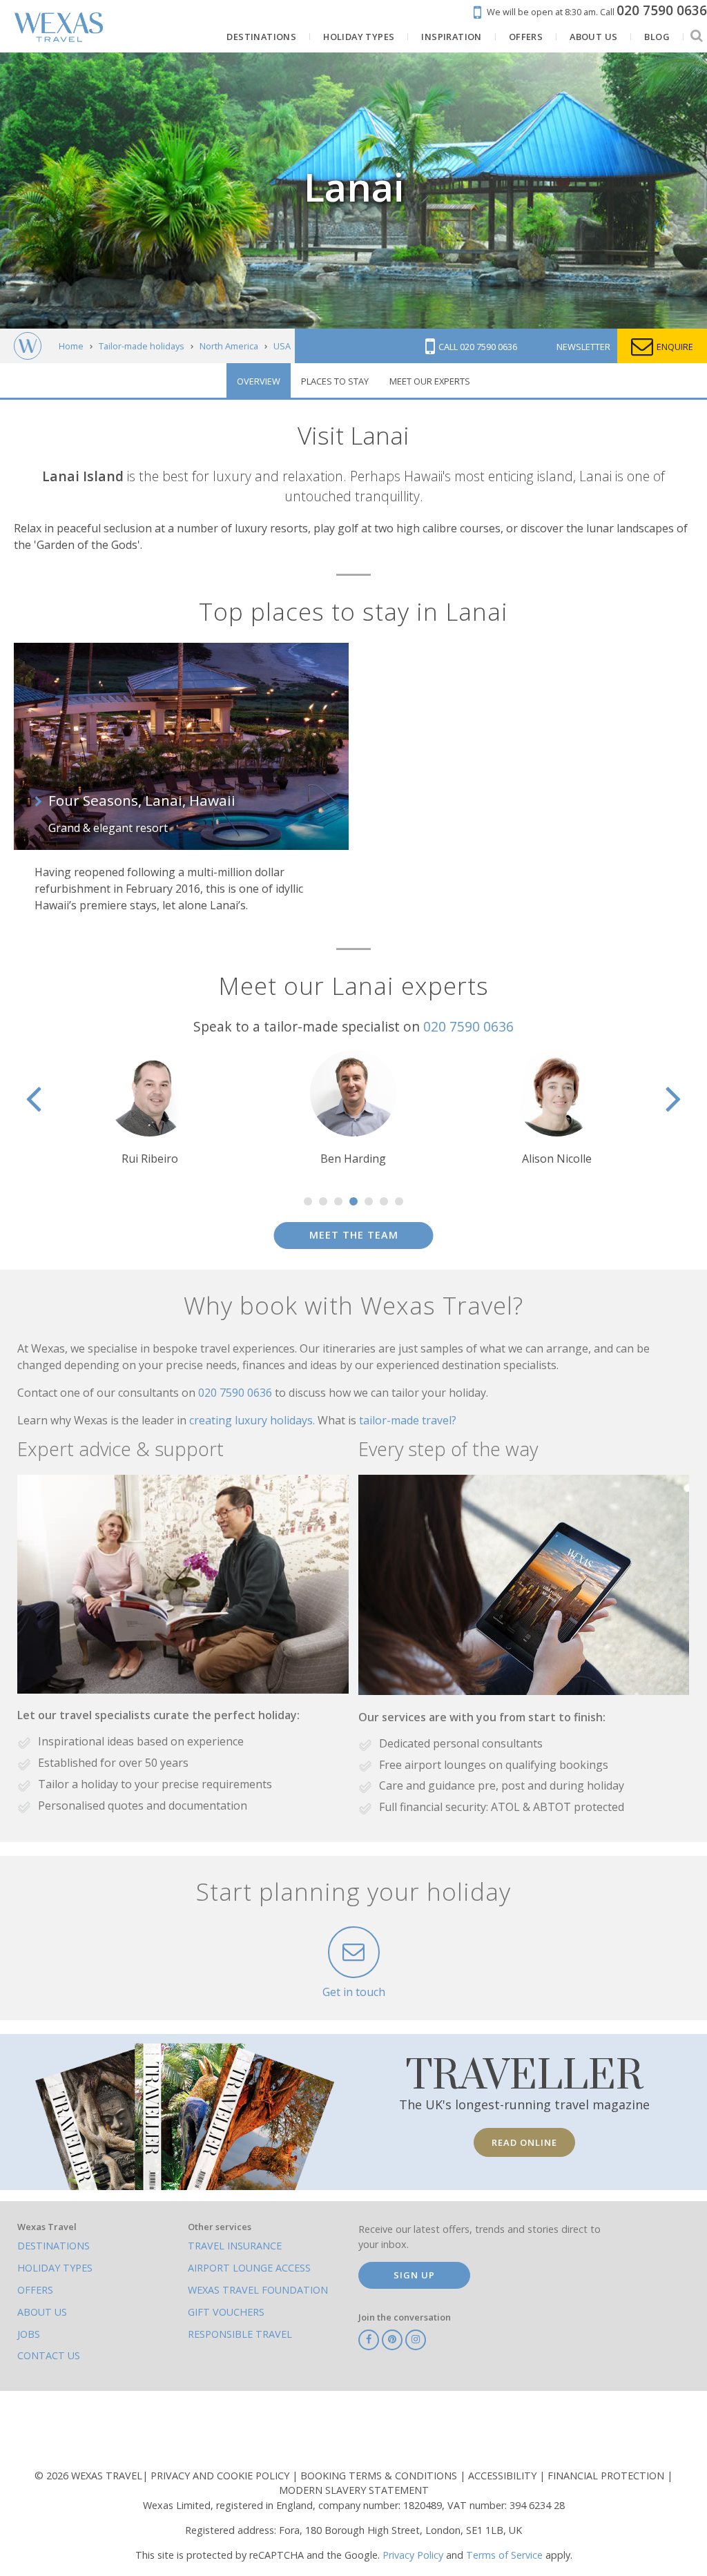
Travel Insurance (235, 2246)
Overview (259, 381)
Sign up (414, 2275)
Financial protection (607, 2476)
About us (42, 2312)
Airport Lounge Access (249, 2268)
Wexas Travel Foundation (258, 2290)
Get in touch (354, 1992)
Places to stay (335, 381)
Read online (524, 2142)
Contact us (49, 2355)
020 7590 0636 (468, 1026)
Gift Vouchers (226, 2312)
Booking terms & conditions (380, 2476)
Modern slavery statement (354, 2490)
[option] (149, 1108)
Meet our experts (430, 381)
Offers (35, 2290)
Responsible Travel (240, 2334)
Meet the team (354, 1235)
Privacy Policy (413, 2555)
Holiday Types (55, 2268)
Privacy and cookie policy (221, 2476)
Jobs (29, 2334)
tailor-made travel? (408, 1420)
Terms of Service (504, 2555)
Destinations (54, 2246)
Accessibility (504, 2476)
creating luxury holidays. (253, 1420)
